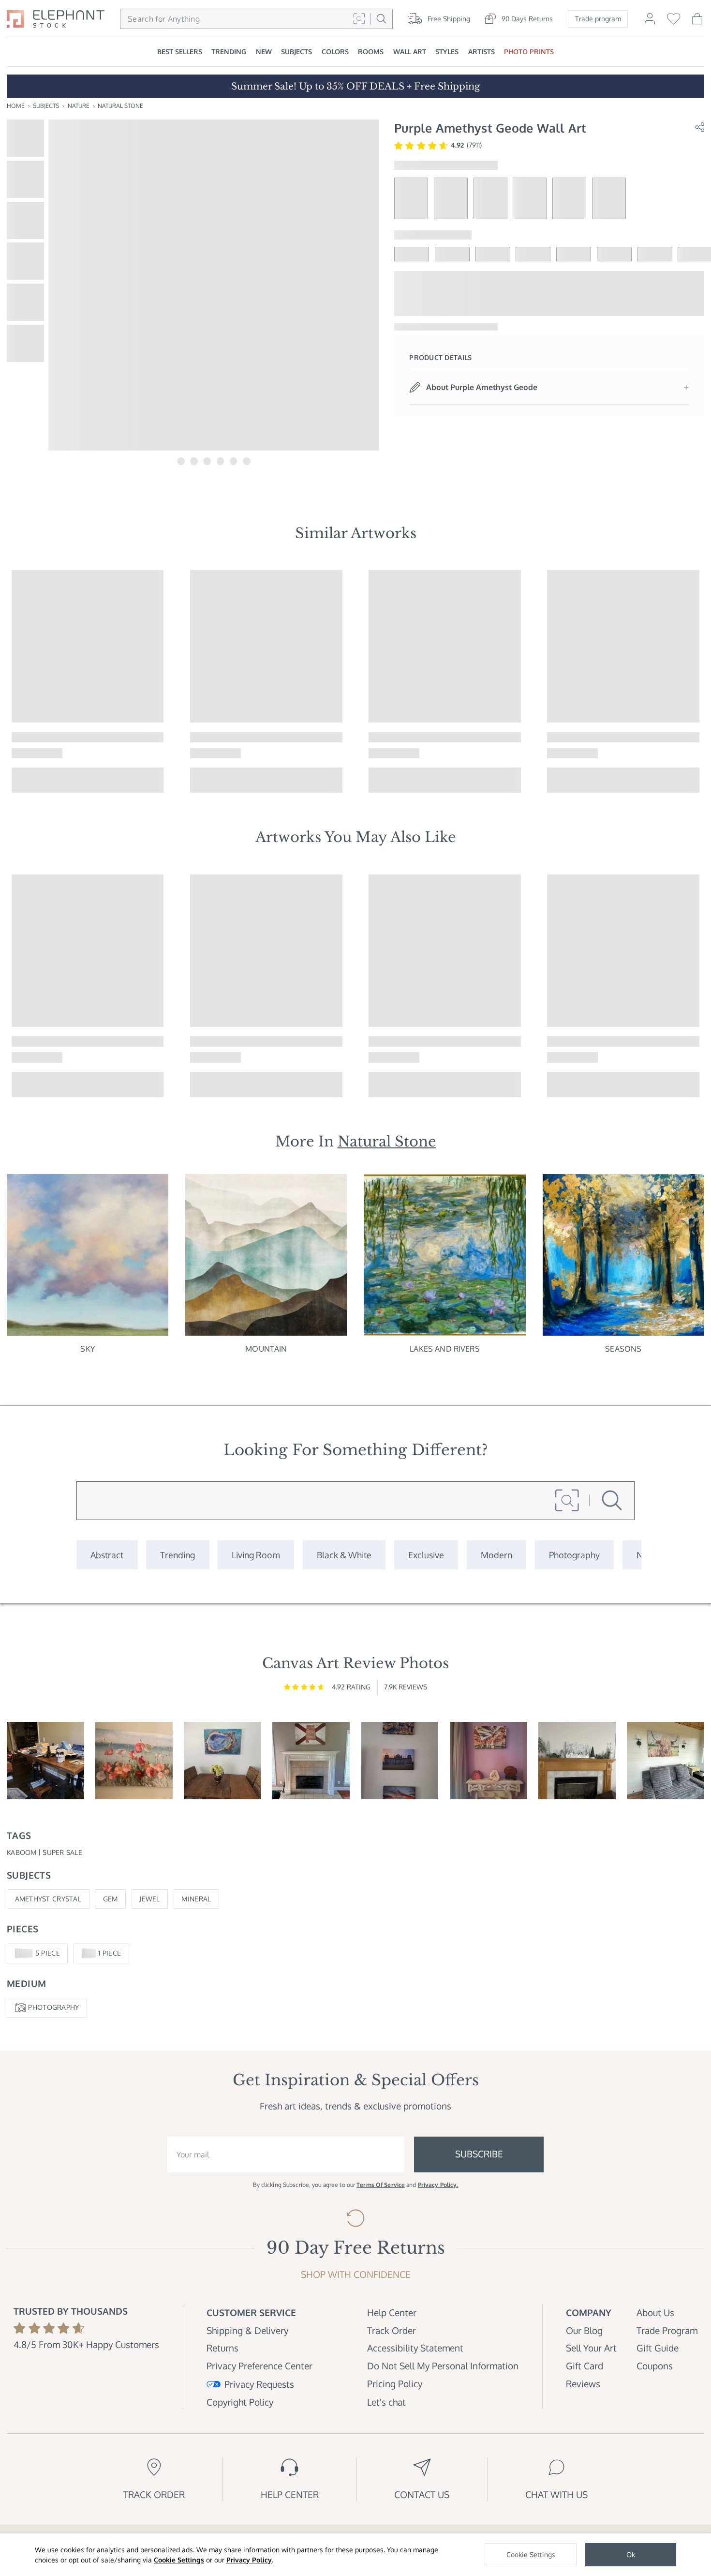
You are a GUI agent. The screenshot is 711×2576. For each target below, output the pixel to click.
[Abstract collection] (107, 1555)
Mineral (196, 1899)
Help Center (392, 2312)
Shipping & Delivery (247, 2330)
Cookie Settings (179, 2560)
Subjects (46, 106)
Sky (87, 1349)
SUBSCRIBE (479, 2154)
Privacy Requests (259, 2384)
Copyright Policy (240, 2402)
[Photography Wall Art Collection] (574, 1555)
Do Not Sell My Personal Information (443, 2366)
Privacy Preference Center (259, 2366)
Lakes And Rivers (445, 1349)
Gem (111, 1899)
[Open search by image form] (359, 19)
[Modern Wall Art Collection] (496, 1555)
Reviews (583, 2384)
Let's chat (386, 2402)
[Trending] (178, 1555)
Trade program (598, 19)
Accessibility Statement (415, 2348)
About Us (655, 2312)
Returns (222, 2348)
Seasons (623, 1349)
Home (16, 106)
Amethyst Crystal (48, 1899)
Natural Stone (120, 106)
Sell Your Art (591, 2348)
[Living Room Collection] (256, 1555)
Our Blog (584, 2330)
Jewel (149, 1899)
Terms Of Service (381, 2185)
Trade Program (667, 2330)
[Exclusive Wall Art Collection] (426, 1555)
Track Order (392, 2330)
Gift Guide (658, 2348)
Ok (631, 2554)
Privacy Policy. (438, 2185)
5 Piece (48, 1953)
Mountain (266, 1349)
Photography (53, 2007)
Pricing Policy (395, 2384)
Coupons (655, 2366)
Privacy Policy (249, 2560)
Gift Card (585, 2366)
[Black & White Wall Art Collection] (344, 1555)
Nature (79, 106)
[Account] (650, 23)
